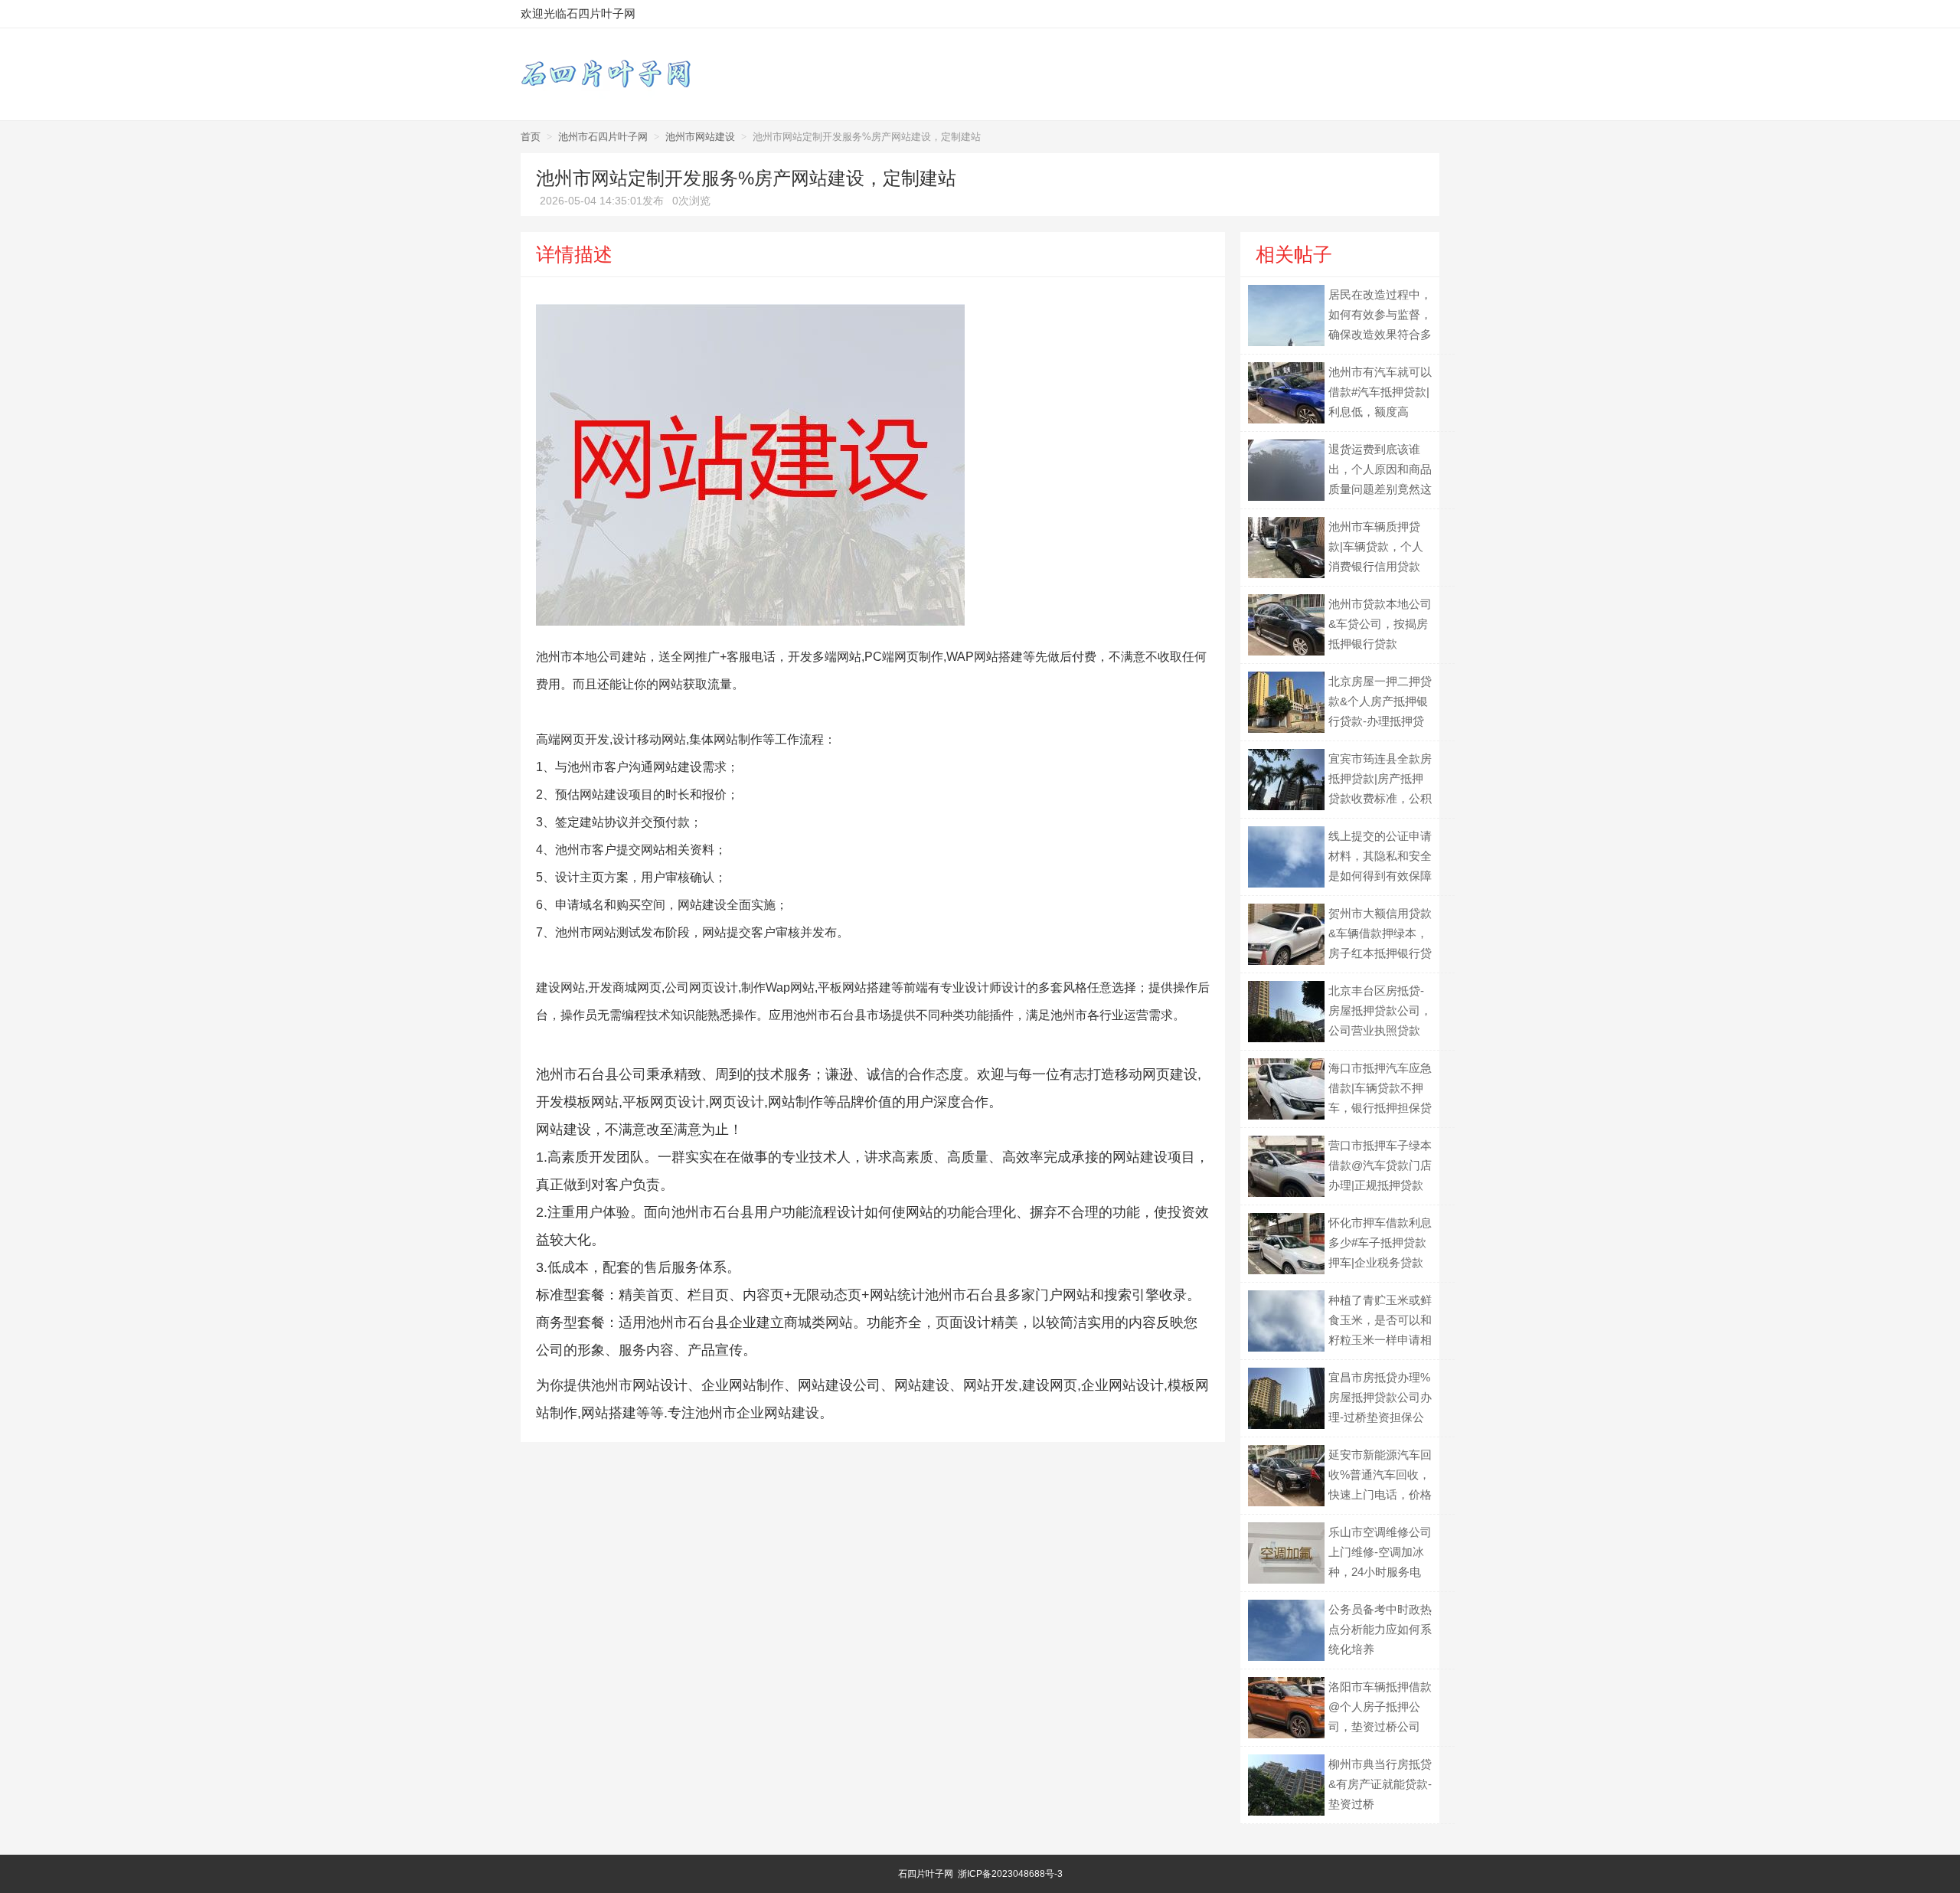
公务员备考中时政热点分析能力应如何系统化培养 (1380, 1629)
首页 (531, 137)
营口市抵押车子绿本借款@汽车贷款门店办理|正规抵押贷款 (1380, 1165)
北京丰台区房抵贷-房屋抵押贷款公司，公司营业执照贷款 (1380, 1010)
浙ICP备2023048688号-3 (1010, 1874)
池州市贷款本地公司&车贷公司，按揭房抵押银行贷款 (1380, 624)
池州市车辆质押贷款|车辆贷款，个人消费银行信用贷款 (1376, 546)
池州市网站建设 (700, 137)
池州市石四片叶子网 (603, 137)
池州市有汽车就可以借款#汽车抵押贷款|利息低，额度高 (1380, 392)
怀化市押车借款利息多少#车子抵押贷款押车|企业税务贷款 (1380, 1242)
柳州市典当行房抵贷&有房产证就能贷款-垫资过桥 (1380, 1784)
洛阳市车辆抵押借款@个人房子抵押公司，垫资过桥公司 (1380, 1707)
